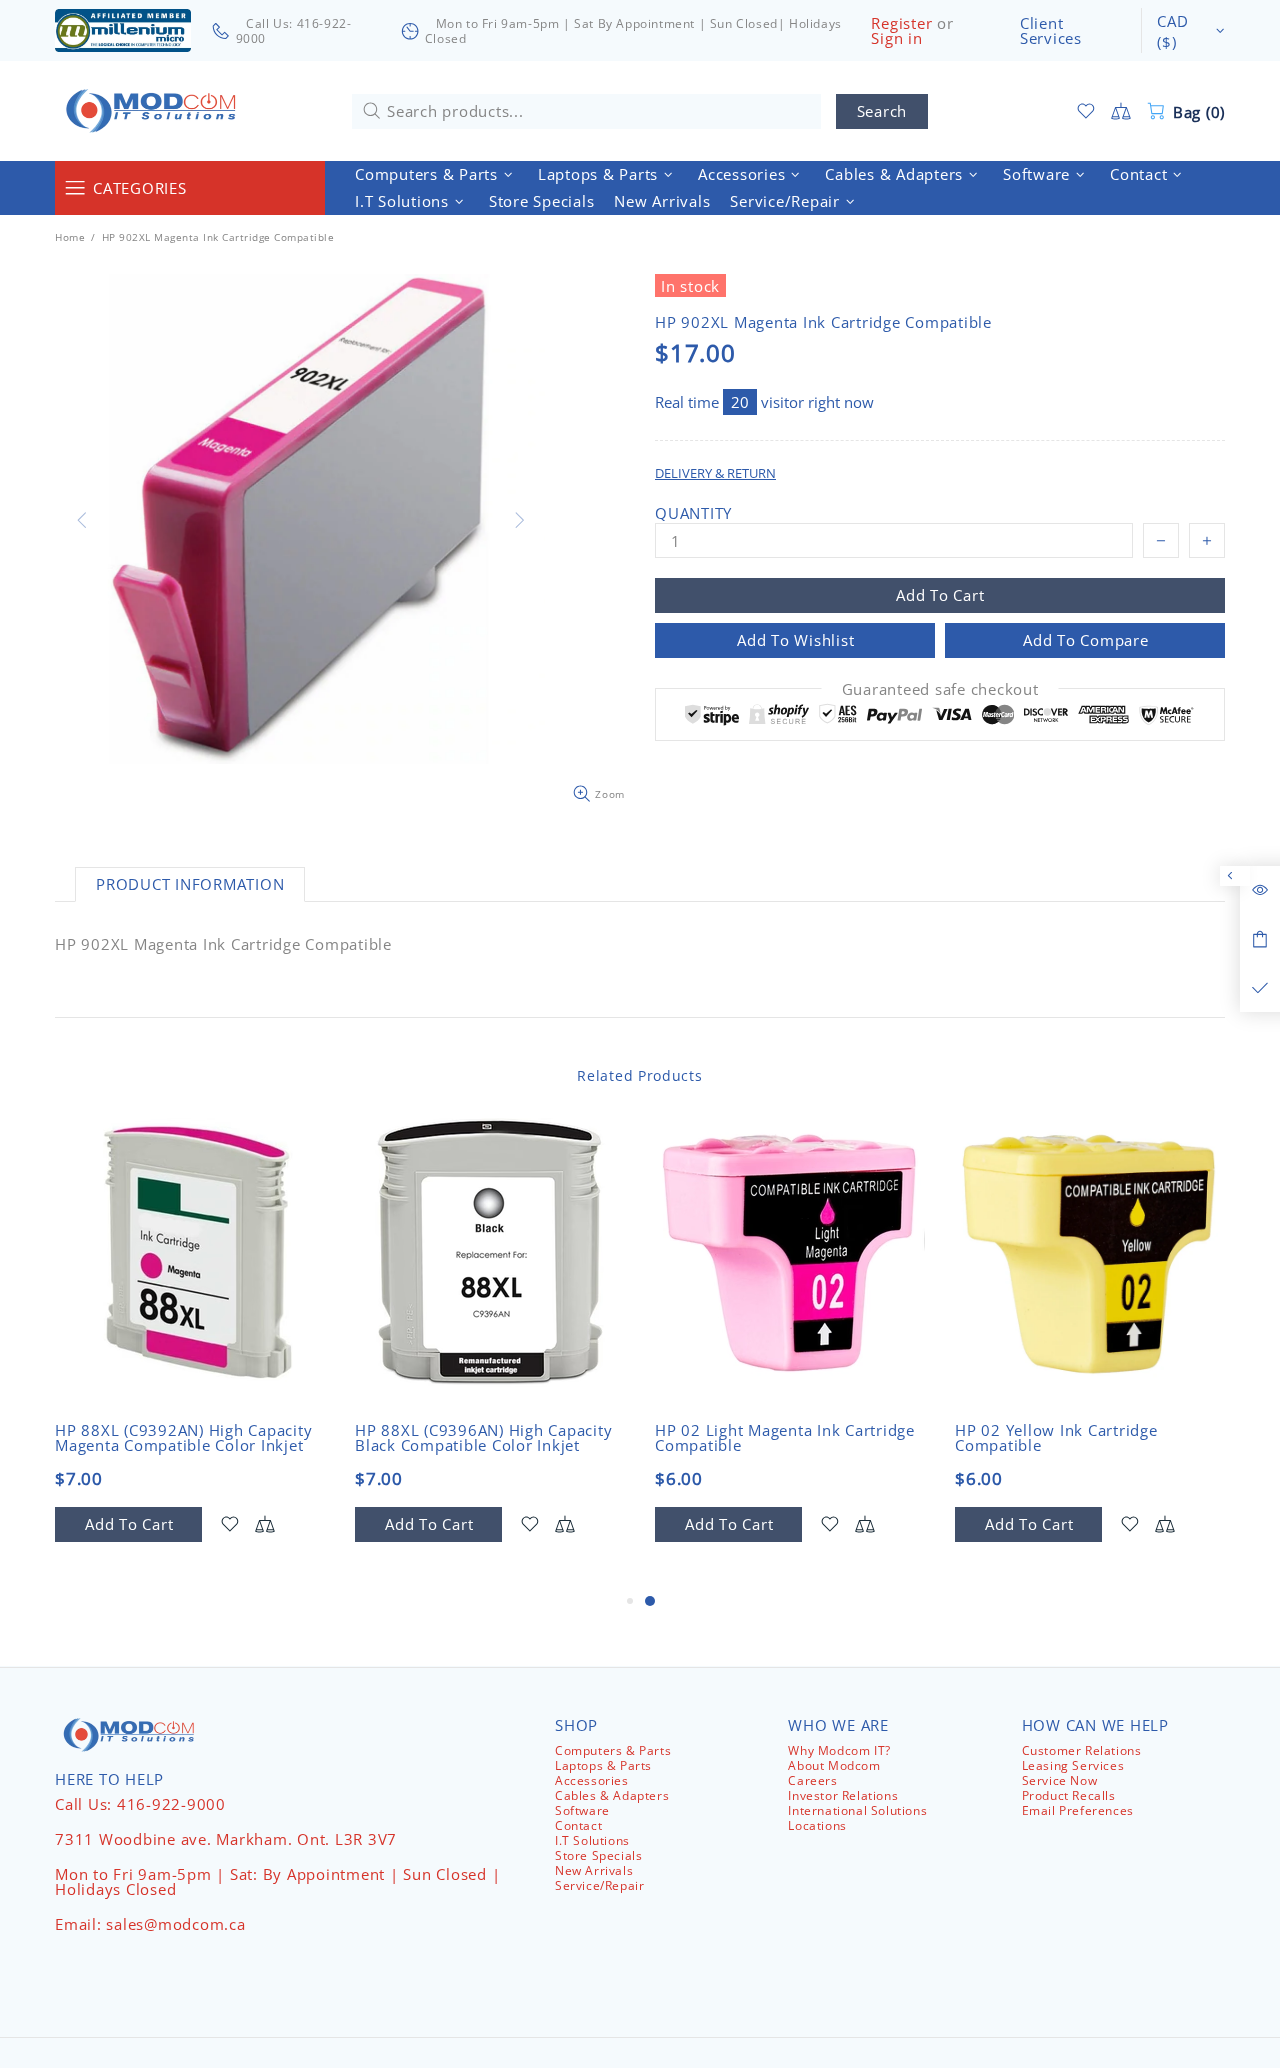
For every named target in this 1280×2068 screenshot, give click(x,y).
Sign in (896, 38)
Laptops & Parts (603, 1765)
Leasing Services (1073, 1765)
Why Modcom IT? (839, 1750)
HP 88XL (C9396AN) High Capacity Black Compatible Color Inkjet (483, 1438)
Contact (578, 1825)
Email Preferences (1078, 1810)
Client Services (1051, 31)
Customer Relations (1082, 1750)
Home (70, 237)
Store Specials (598, 1855)
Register (901, 23)
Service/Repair (599, 1885)
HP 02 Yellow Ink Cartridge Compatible (1056, 1438)
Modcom (155, 111)
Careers (812, 1780)
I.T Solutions (592, 1840)
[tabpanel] (790, 1353)
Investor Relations (843, 1795)
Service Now (1060, 1780)
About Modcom (834, 1765)
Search (882, 111)
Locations (817, 1825)
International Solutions (857, 1810)
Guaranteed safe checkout (940, 689)
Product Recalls (1069, 1795)
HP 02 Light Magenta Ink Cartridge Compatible (785, 1438)
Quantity (693, 513)
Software (582, 1810)
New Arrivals (594, 1870)
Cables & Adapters (612, 1795)
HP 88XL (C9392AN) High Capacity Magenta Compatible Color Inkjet (183, 1438)
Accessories (592, 1780)
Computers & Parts (613, 1750)
